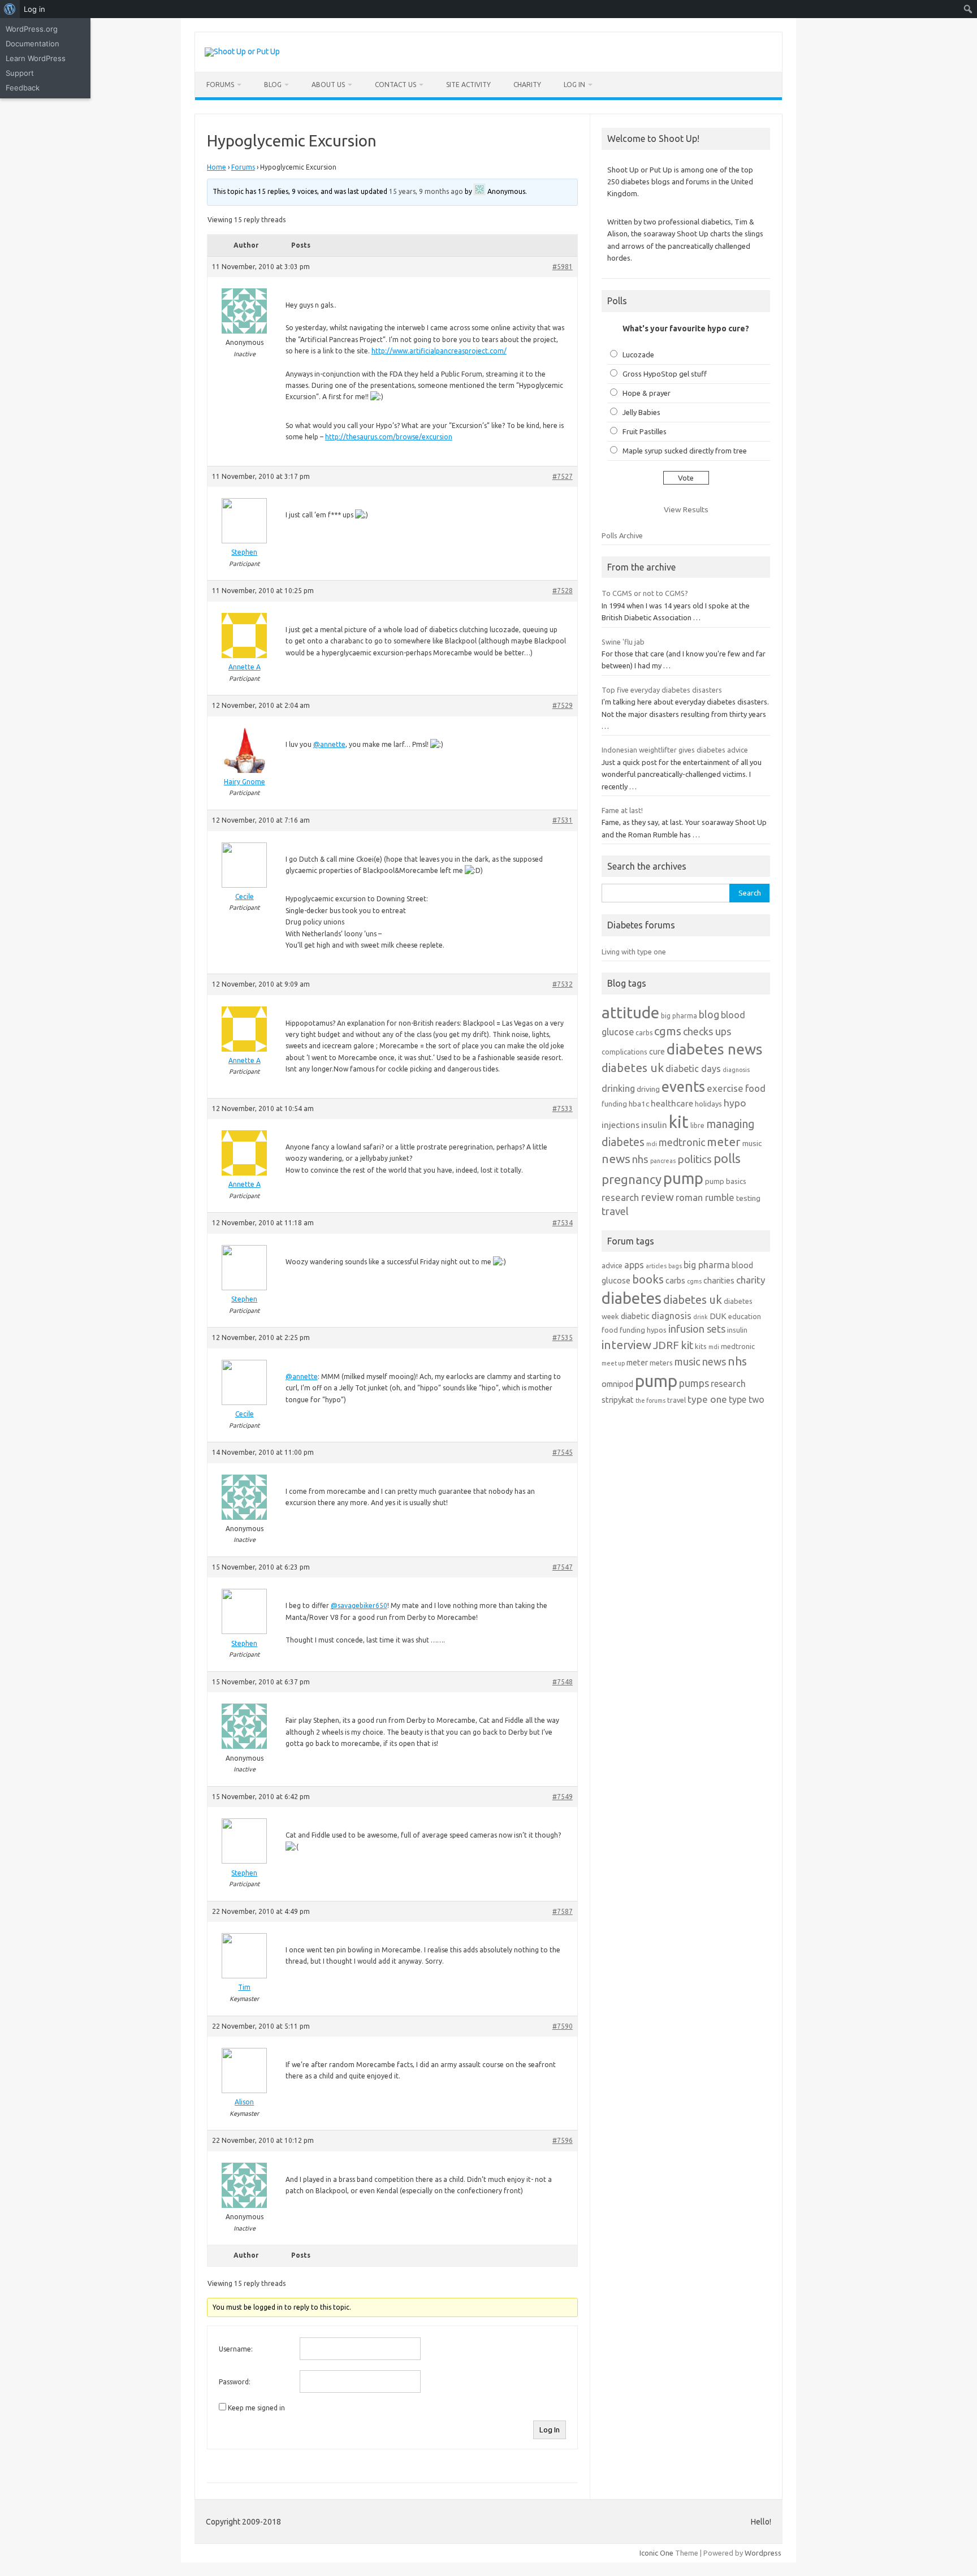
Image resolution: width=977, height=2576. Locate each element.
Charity (527, 85)
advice (612, 1265)
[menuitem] (10, 9)
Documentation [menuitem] (33, 44)
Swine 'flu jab (623, 642)
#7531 (563, 820)
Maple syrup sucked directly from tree (685, 451)
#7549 (563, 1797)
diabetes (632, 1298)
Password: (235, 2382)
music (752, 1143)
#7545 (563, 1452)
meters (661, 1363)
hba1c (639, 1104)
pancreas (663, 1161)
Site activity (468, 85)
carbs (644, 1033)
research (620, 1197)
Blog (273, 85)
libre (697, 1125)
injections (621, 1125)
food (755, 1088)
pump (683, 1178)
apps (634, 1265)
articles (656, 1266)
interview (626, 1345)
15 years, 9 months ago (426, 191)
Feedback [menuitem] (23, 88)
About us (328, 85)
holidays (708, 1104)
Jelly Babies (641, 412)
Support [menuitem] (20, 73)
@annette (329, 744)
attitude (630, 1012)
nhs (640, 1159)
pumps (694, 1383)
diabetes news (715, 1049)
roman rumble (705, 1197)
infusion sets (697, 1329)
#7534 (563, 1223)
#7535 (563, 1337)
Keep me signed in (256, 2408)
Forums (220, 85)
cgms (668, 1031)
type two (747, 1399)
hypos (657, 1330)
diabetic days (693, 1069)
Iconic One (656, 2553)
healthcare (672, 1103)
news (616, 1159)
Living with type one (634, 952)
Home (217, 167)
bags (675, 1266)
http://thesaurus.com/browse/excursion (389, 437)
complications (624, 1052)
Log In (574, 85)
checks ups (707, 1031)
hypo (735, 1103)
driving (648, 1089)
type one (707, 1399)
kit (679, 1122)
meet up (613, 1363)
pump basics (726, 1181)
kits (701, 1346)
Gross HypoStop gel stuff (665, 374)
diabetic (635, 1316)
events (683, 1086)
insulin (654, 1125)
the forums (650, 1401)
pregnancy (632, 1179)
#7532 (563, 984)
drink (701, 1317)
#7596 (563, 2140)
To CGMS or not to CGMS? (645, 593)
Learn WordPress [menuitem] (36, 58)
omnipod (617, 1384)
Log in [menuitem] (34, 9)
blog (709, 1014)
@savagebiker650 (359, 1605)
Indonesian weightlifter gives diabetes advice (675, 750)
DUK (718, 1316)
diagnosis (736, 1070)
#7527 (563, 476)
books (648, 1279)
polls (727, 1158)
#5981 (563, 267)
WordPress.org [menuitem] (32, 29)
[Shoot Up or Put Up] (242, 51)
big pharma (679, 1016)
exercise (725, 1088)
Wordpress (763, 2553)
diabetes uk (633, 1068)
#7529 (563, 705)
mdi (652, 1144)
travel (615, 1211)
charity (751, 1280)
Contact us (395, 85)
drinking (618, 1088)
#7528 (563, 591)
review (657, 1197)
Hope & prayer (647, 393)
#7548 (563, 1682)
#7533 (563, 1108)
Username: (236, 2349)
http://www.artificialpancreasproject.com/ (439, 351)
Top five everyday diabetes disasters (662, 690)
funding (614, 1104)
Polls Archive (622, 535)
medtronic (682, 1142)
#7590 (563, 2026)
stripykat (618, 1400)
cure (657, 1051)
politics (695, 1159)
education (745, 1316)
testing (748, 1198)
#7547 (563, 1567)
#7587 (563, 1911)
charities (719, 1280)
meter (724, 1142)
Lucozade (638, 355)
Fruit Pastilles (645, 431)
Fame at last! (622, 810)
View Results (686, 509)
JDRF (666, 1345)
